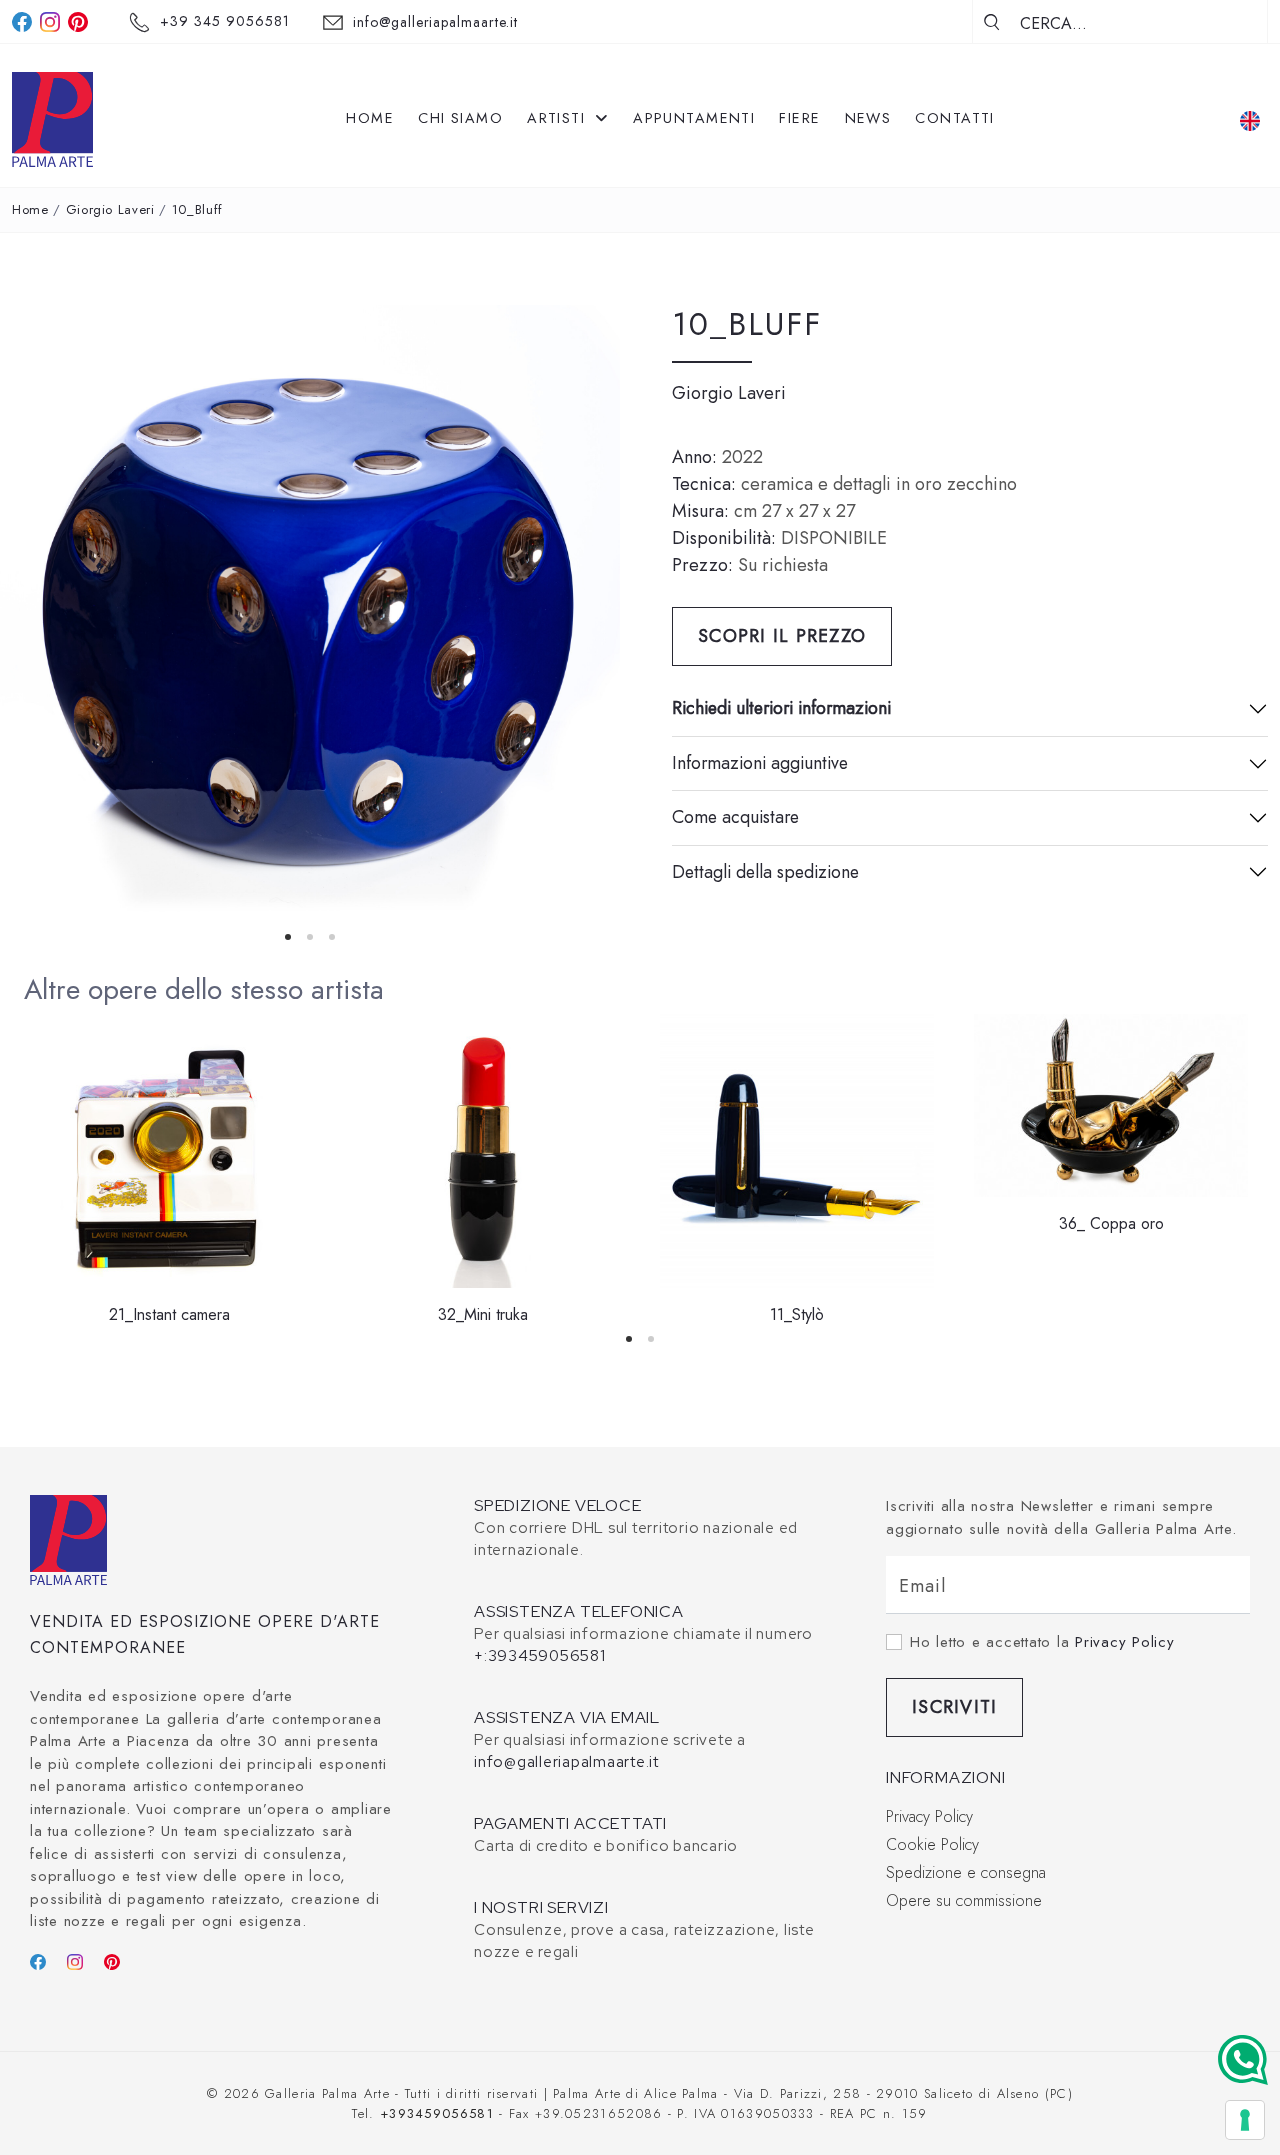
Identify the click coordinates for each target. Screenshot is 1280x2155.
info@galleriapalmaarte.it (436, 22)
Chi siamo (460, 118)
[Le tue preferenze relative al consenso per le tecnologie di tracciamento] (1245, 2120)
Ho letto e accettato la (1042, 1642)
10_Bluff (197, 209)
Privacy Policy (1125, 1642)
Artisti (559, 118)
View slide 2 (310, 937)
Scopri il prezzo (782, 636)
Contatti (955, 118)
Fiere (799, 118)
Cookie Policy (932, 1844)
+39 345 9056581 (225, 21)
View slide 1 (288, 937)
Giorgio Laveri (110, 209)
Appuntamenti (694, 118)
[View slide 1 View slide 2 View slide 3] (310, 615)
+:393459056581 (540, 1656)
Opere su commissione (964, 1900)
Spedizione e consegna (966, 1872)
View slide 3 (332, 937)
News (868, 118)
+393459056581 (437, 2113)
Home (370, 118)
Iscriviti (954, 1707)
